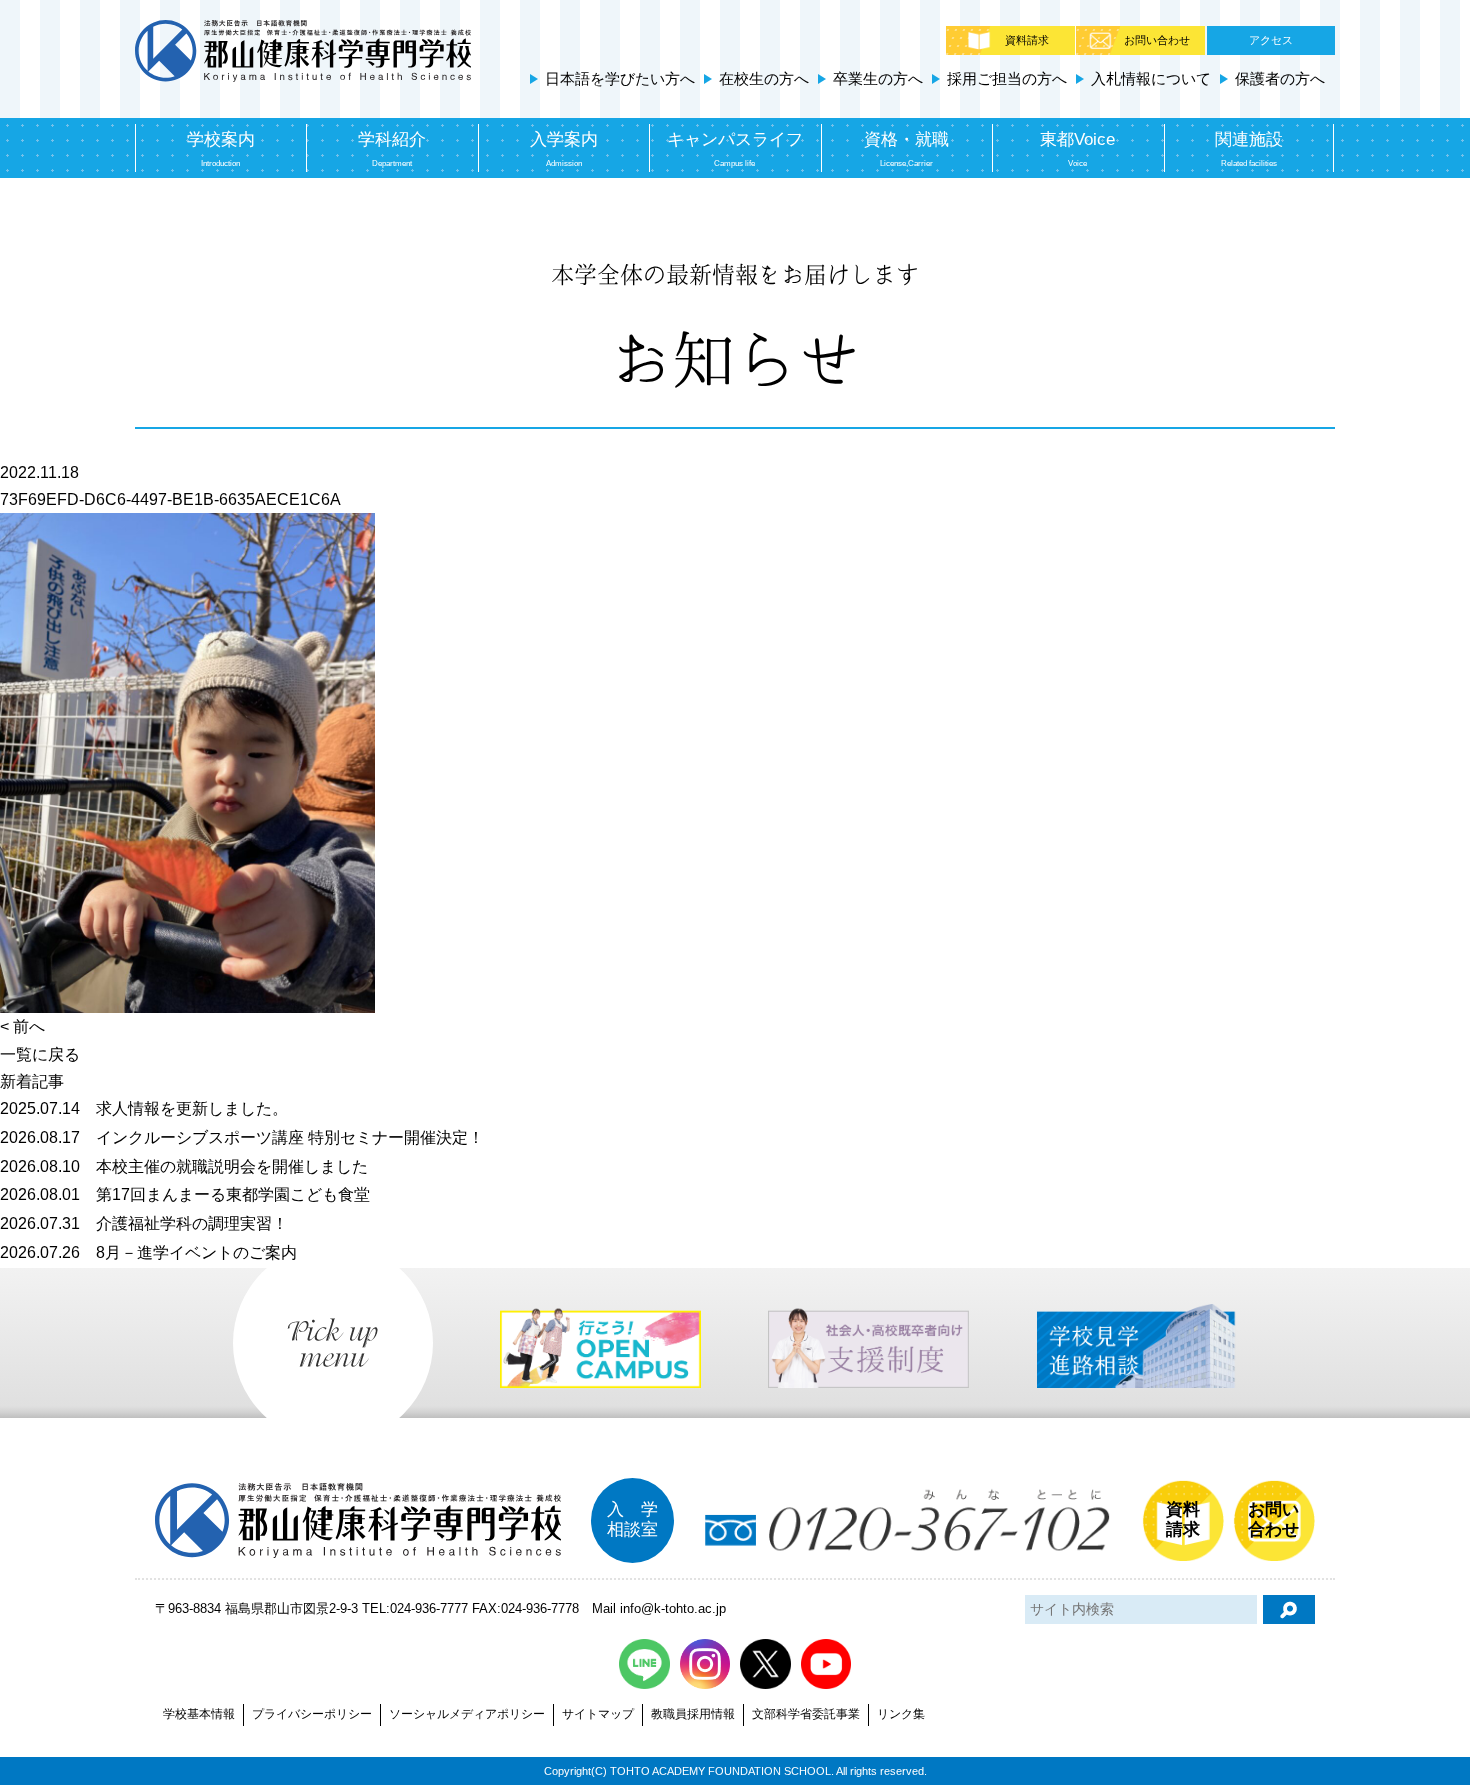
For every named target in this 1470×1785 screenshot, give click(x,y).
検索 (1289, 1609)
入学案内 (564, 148)
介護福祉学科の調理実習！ (144, 1223)
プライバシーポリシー (312, 1714)
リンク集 (901, 1714)
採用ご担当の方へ (1007, 78)
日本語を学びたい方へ (620, 78)
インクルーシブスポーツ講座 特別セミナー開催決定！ (242, 1137)
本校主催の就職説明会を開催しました (184, 1166)
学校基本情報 (199, 1714)
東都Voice (1077, 148)
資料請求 (1027, 40)
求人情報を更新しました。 (144, 1108)
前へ (29, 1026)
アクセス (1271, 40)
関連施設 (1249, 148)
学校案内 (221, 148)
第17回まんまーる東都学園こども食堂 (185, 1194)
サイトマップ (598, 1714)
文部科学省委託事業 (806, 1714)
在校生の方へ (764, 78)
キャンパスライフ (735, 148)
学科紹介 (392, 148)
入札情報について (1151, 78)
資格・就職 (906, 148)
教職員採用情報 (693, 1714)
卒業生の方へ (878, 78)
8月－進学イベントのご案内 (148, 1252)
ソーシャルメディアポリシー (467, 1714)
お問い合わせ (1157, 40)
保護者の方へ (1280, 78)
